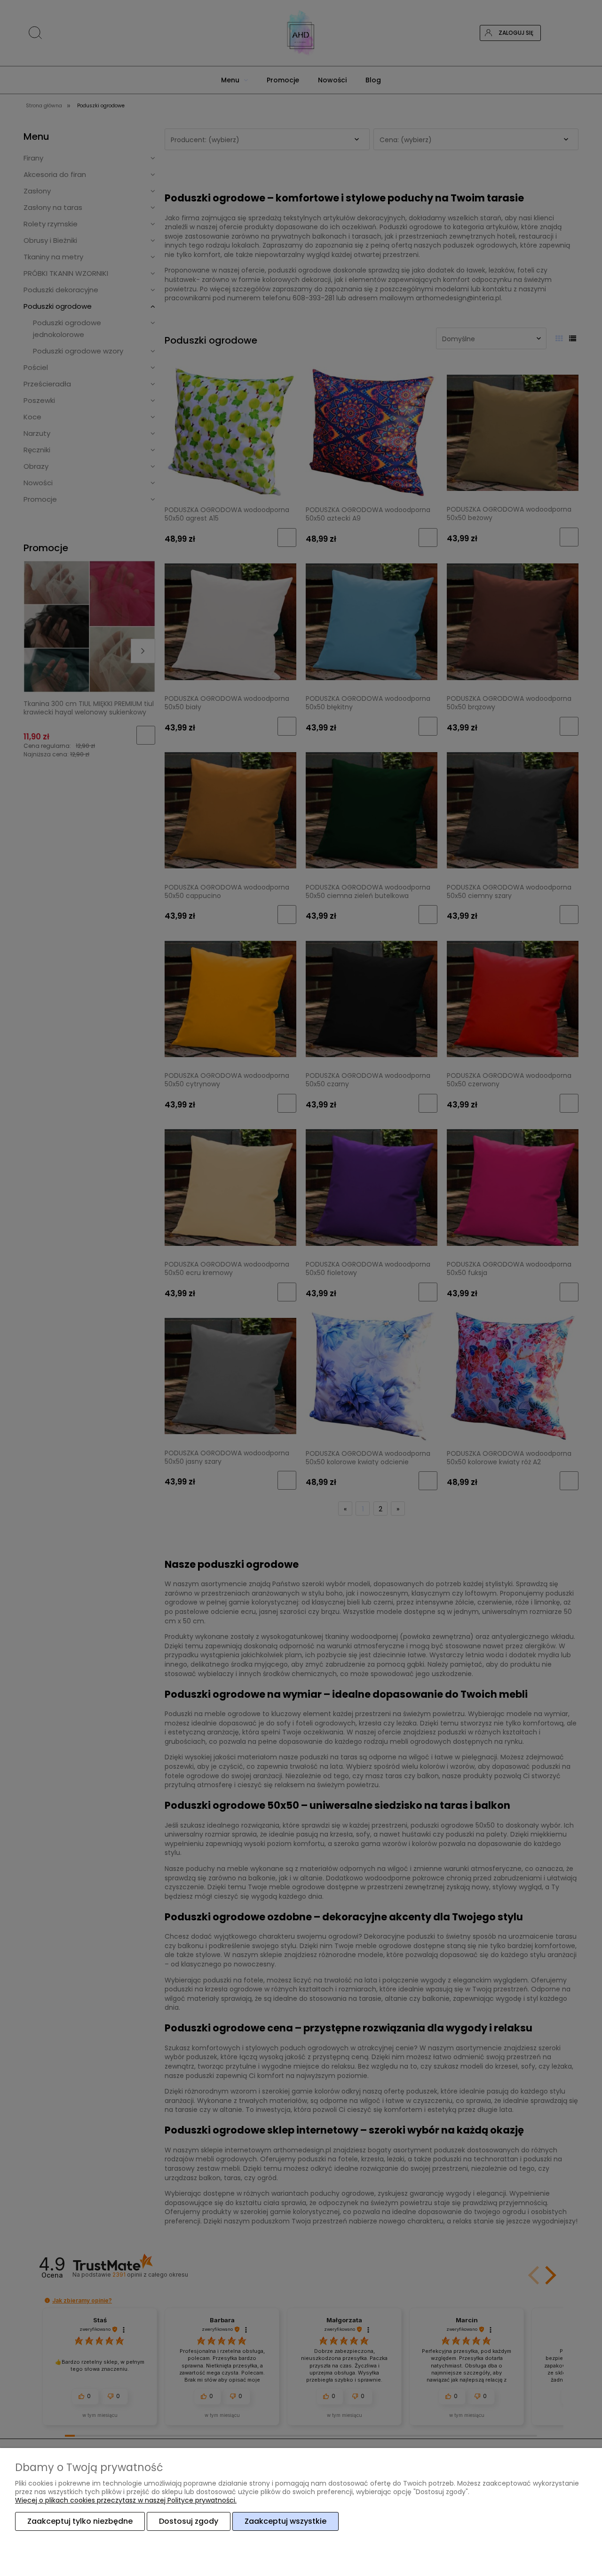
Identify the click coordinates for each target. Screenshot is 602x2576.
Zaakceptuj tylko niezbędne (80, 2521)
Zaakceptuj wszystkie (285, 2521)
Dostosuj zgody (189, 2521)
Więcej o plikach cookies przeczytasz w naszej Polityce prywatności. (126, 2500)
